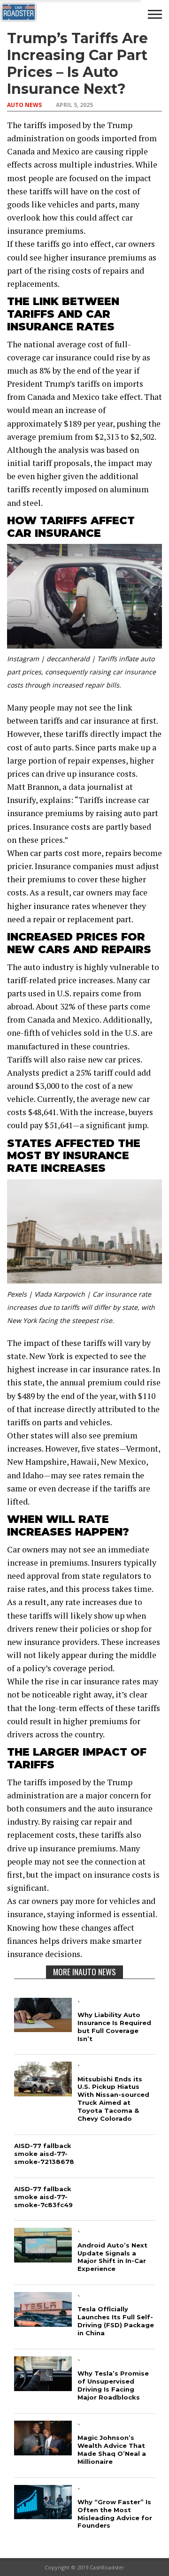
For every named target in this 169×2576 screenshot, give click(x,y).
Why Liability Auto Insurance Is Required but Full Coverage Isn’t (114, 2027)
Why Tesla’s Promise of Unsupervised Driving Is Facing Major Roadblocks (113, 2385)
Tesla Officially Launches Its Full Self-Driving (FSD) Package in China (116, 2321)
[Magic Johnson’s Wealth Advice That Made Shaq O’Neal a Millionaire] (43, 2452)
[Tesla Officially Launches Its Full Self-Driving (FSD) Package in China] (43, 2324)
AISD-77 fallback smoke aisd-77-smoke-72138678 (44, 2154)
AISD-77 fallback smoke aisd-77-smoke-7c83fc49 (43, 2197)
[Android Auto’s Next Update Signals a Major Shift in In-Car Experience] (43, 2259)
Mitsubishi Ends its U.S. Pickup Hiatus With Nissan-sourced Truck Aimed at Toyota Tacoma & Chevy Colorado (113, 2099)
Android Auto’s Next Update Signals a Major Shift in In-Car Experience (112, 2257)
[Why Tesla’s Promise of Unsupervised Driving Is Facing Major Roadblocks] (43, 2388)
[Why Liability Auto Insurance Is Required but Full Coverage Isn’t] (43, 2029)
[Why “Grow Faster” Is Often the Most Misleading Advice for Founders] (43, 2516)
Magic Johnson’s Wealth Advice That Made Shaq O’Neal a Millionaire (112, 2450)
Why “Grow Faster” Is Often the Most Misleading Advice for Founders (115, 2514)
